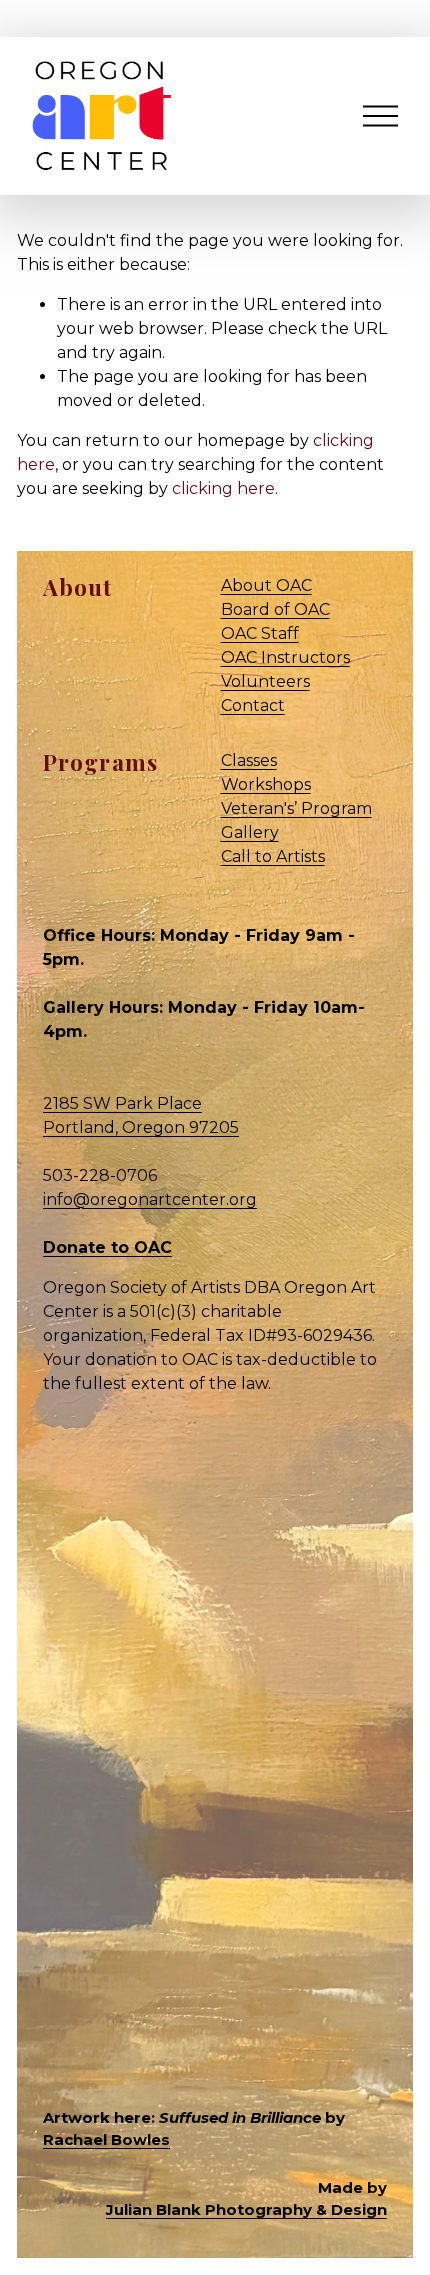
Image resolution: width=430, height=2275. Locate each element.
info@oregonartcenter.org (150, 1199)
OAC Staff (260, 633)
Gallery (250, 832)
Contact (253, 705)
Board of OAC (275, 609)
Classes (249, 760)
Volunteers (265, 681)
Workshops (266, 784)
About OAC (266, 585)
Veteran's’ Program (296, 808)
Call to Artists (273, 856)
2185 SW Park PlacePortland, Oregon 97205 (141, 1115)
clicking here (223, 488)
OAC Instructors (285, 657)
